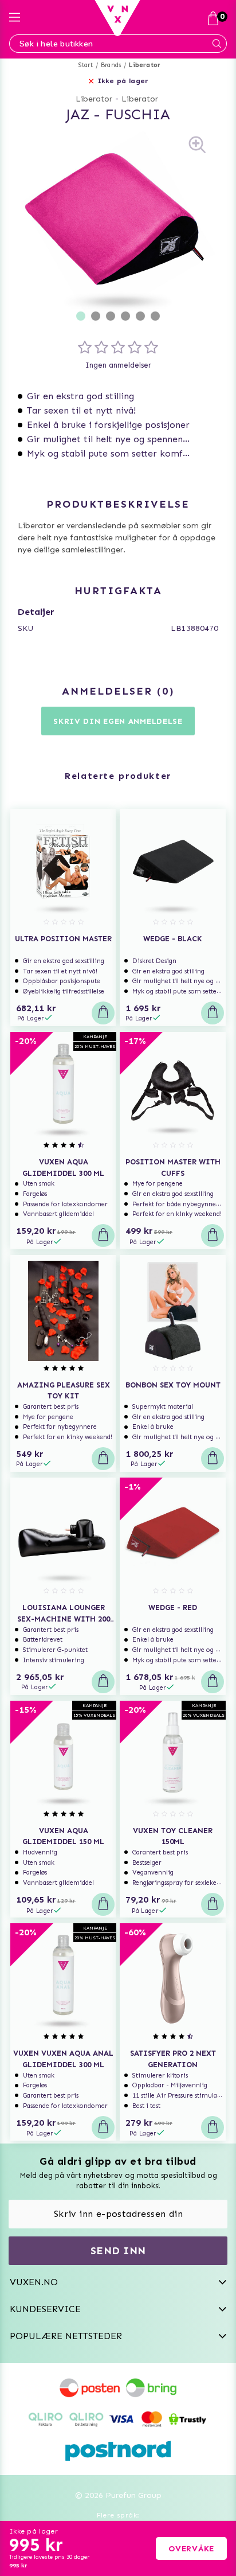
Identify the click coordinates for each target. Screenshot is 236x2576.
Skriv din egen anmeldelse (118, 721)
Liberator (145, 65)
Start (86, 65)
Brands (111, 65)
